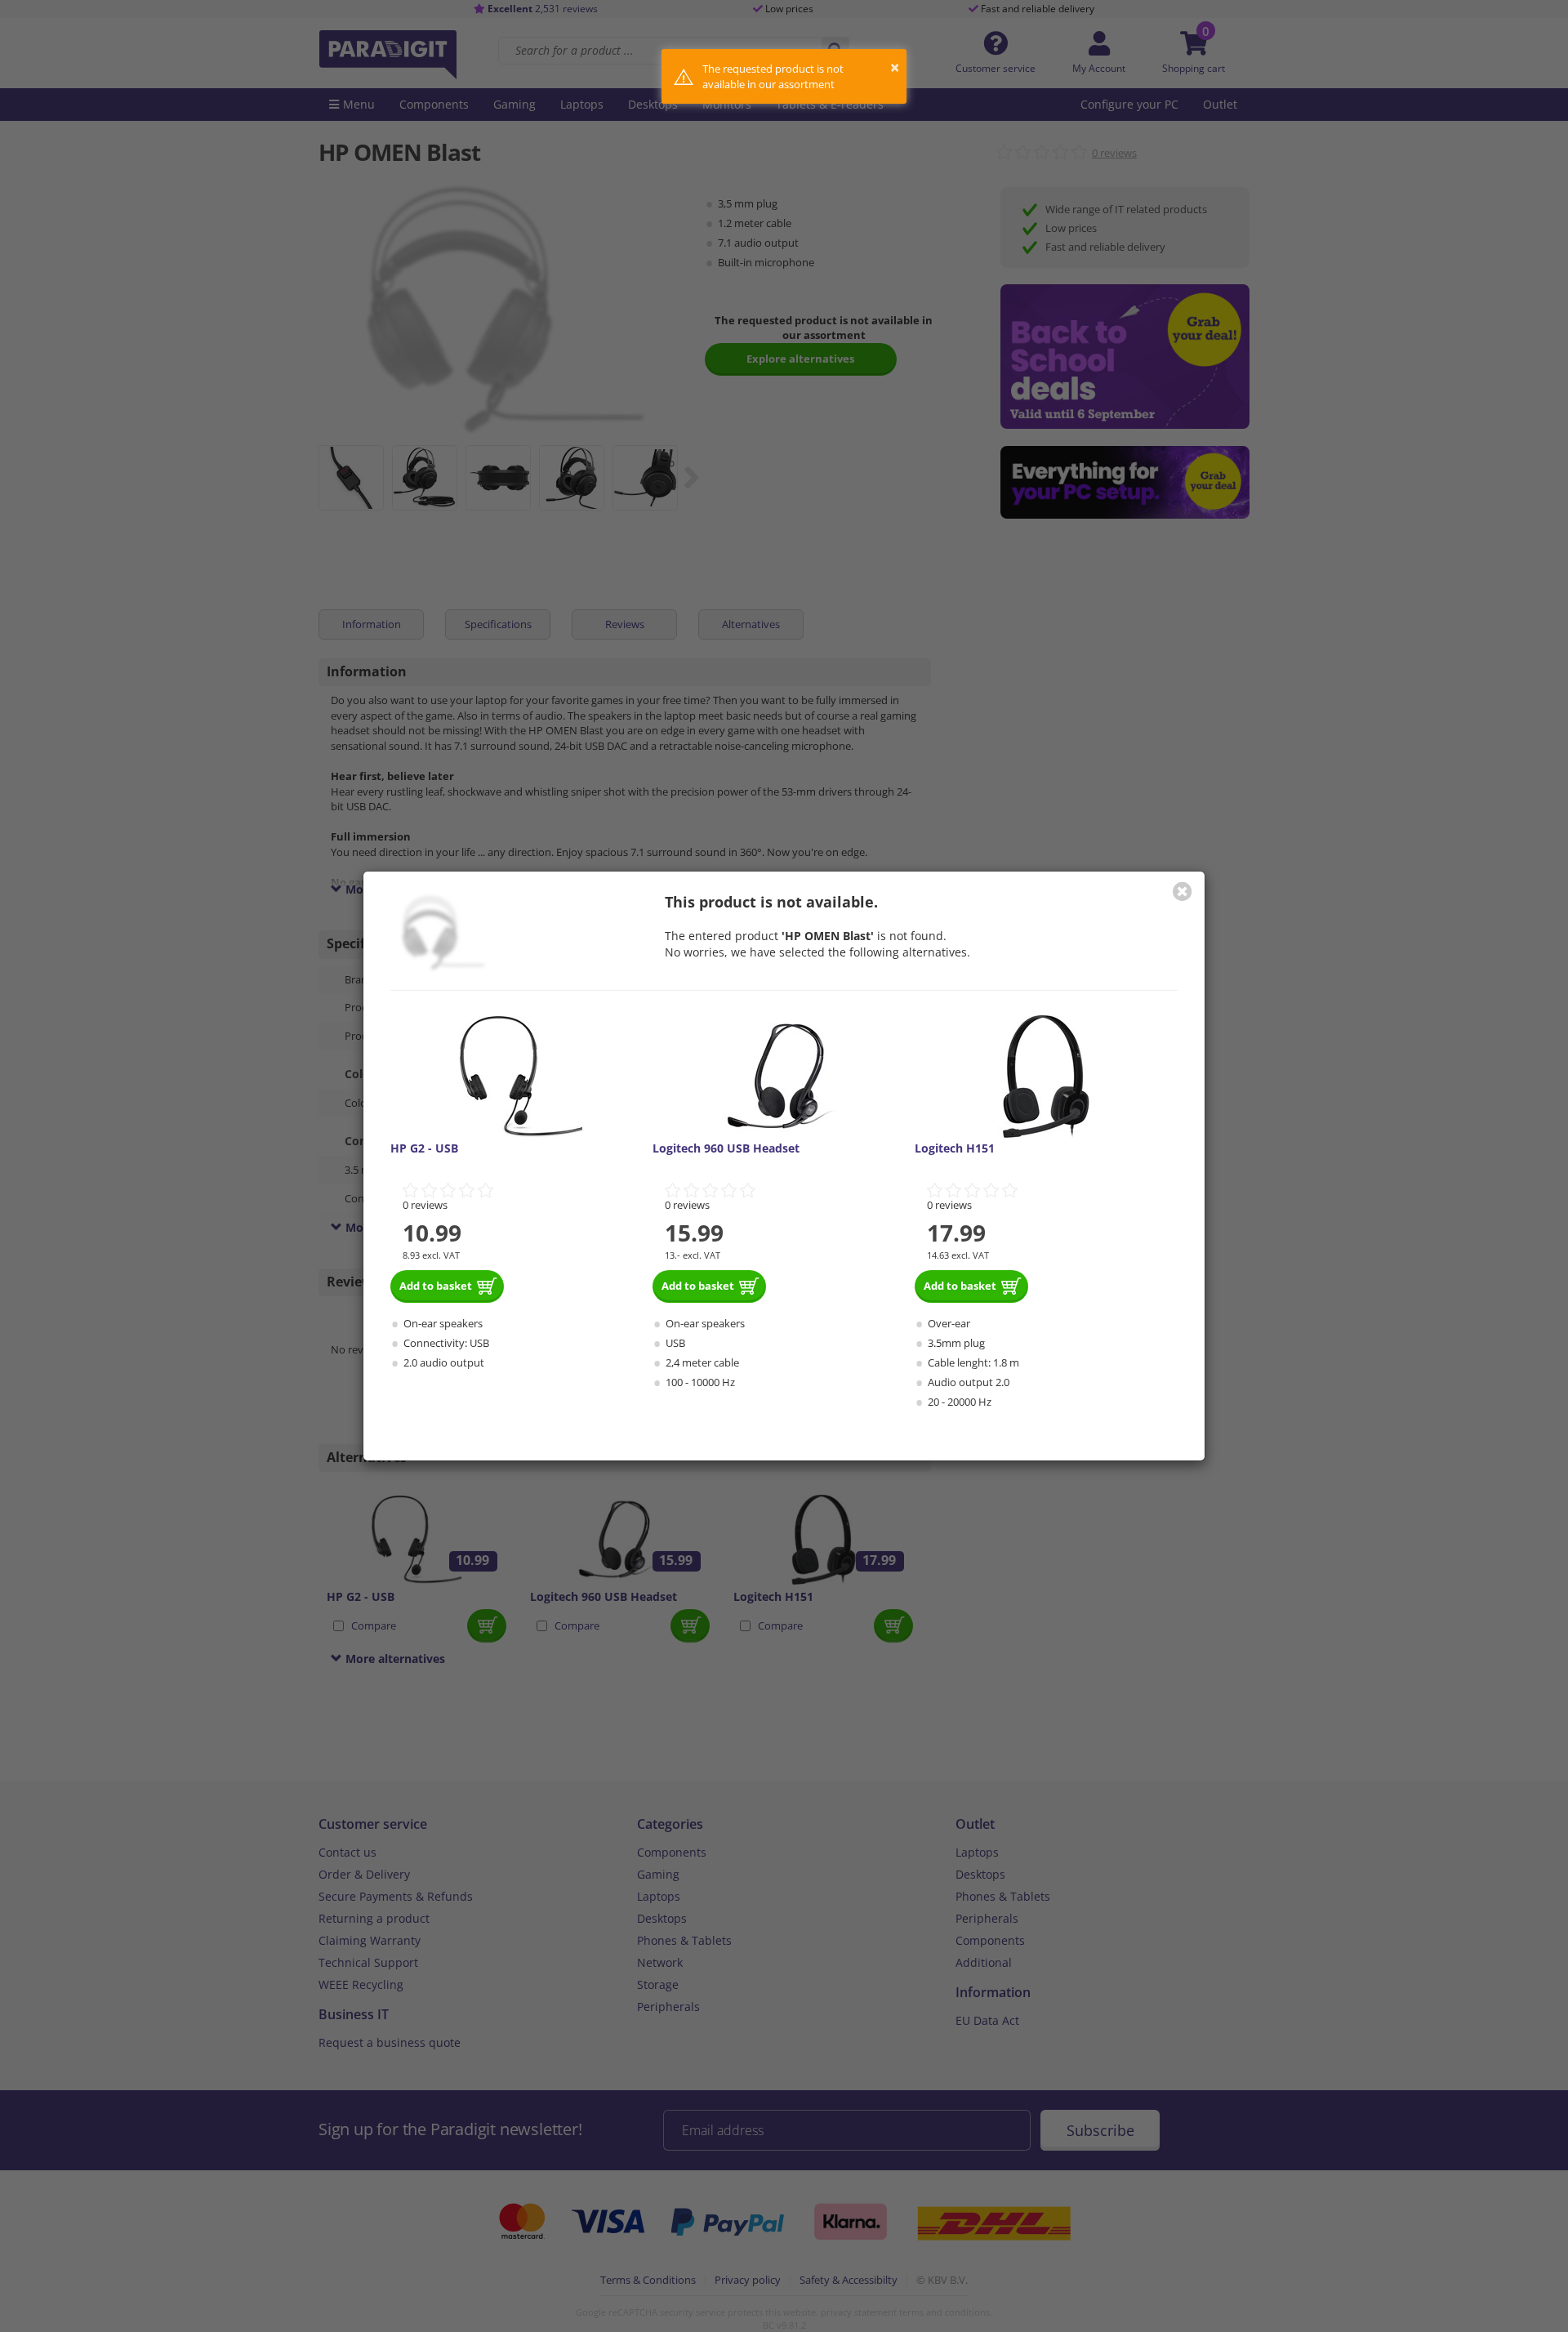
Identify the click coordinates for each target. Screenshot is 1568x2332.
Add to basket (436, 1286)
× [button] (895, 67)
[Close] (1183, 891)
